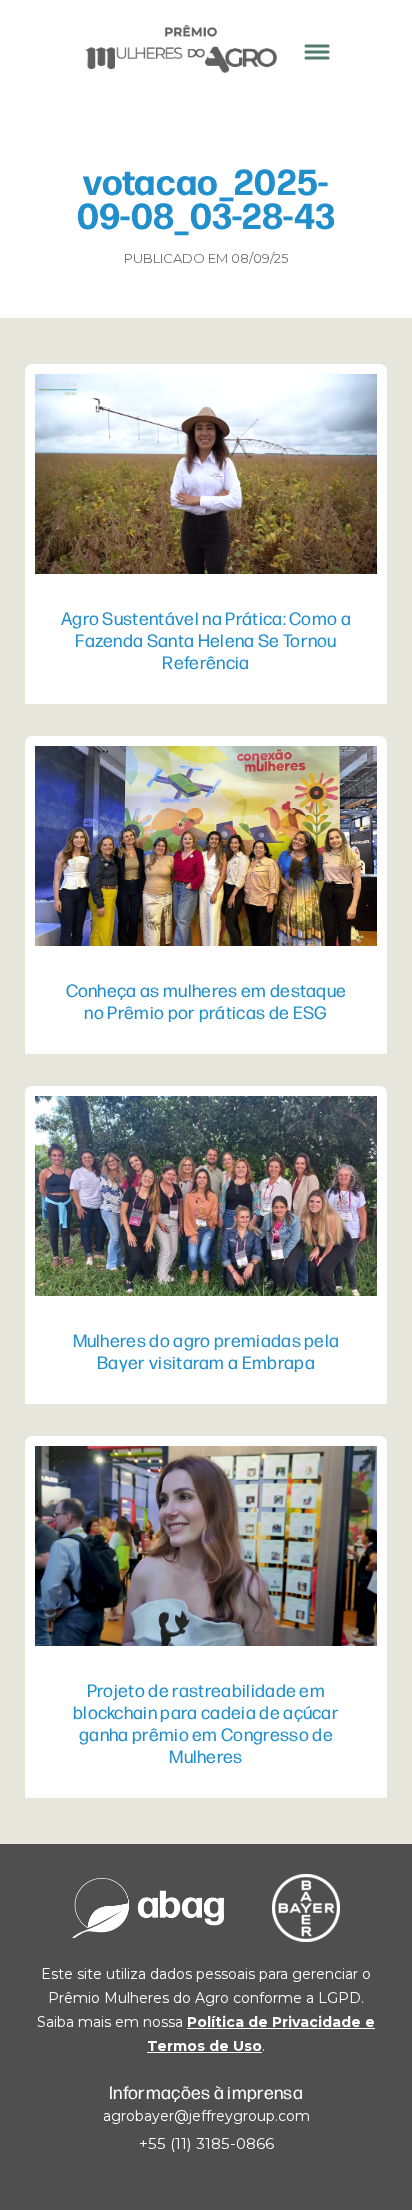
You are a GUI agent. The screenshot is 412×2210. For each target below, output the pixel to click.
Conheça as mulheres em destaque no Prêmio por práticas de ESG (206, 1000)
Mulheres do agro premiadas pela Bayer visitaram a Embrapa (206, 1350)
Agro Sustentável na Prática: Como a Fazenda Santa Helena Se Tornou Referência (206, 639)
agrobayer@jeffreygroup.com (206, 2116)
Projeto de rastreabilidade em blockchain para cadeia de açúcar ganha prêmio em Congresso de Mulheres (206, 1722)
